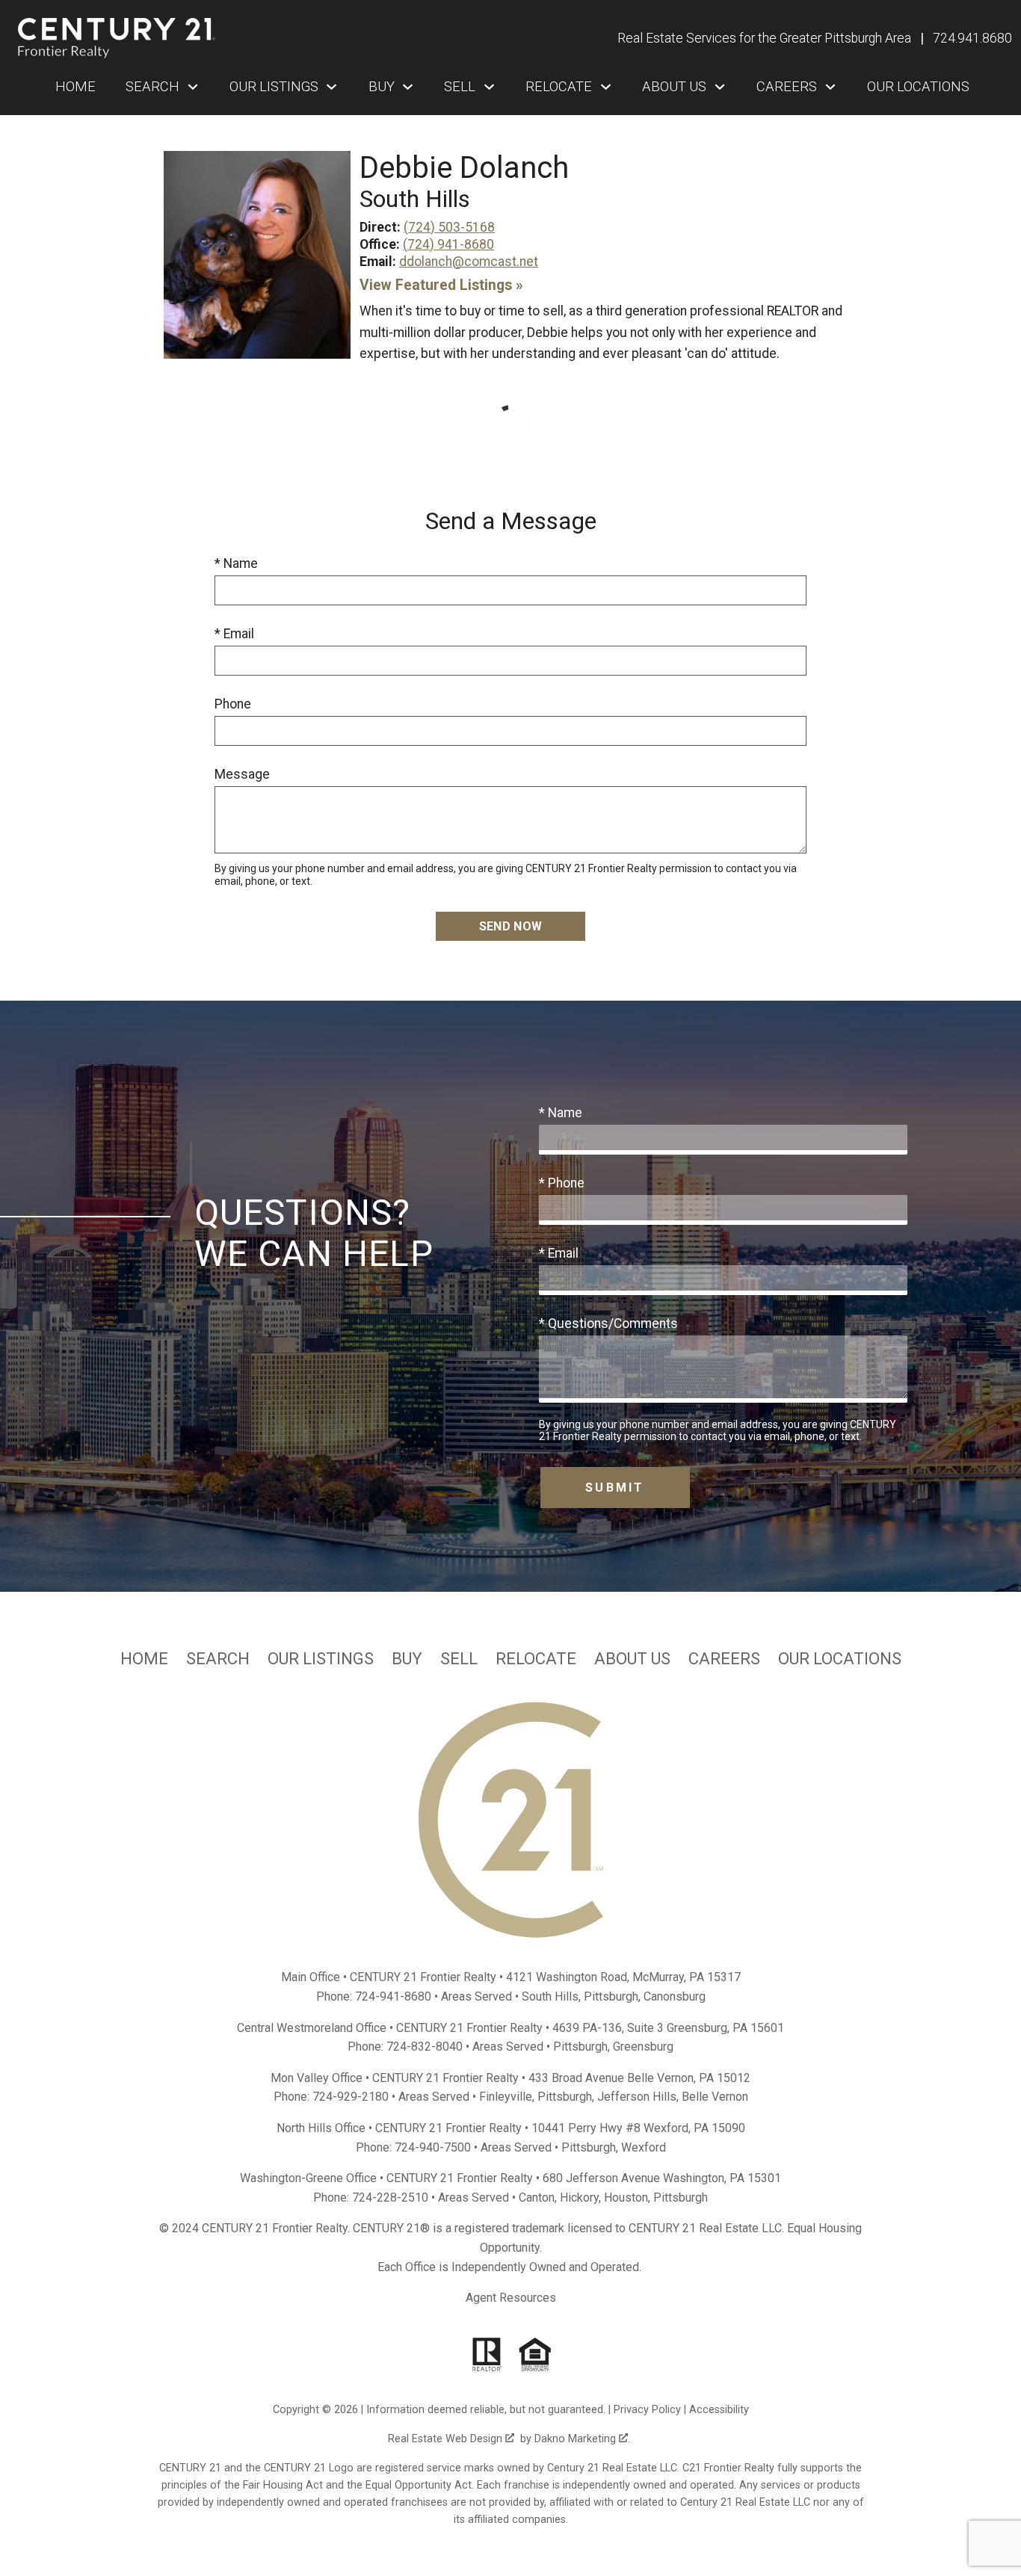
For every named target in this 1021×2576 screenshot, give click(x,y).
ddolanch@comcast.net (469, 262)
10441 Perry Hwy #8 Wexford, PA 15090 (638, 2128)
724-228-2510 (390, 2197)
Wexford (644, 2147)
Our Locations (918, 87)
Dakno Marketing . (582, 2439)
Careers (724, 1659)
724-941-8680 (393, 1996)
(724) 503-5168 (449, 227)
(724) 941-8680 (448, 244)
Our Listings (321, 1659)
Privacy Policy (647, 2410)
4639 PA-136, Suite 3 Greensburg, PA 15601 (668, 2028)
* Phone (562, 1183)
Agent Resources (511, 2298)
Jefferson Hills (637, 2097)
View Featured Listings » (441, 285)
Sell (459, 1659)
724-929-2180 (351, 2097)
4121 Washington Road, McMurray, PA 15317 (623, 1977)
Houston (626, 2197)
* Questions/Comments (608, 1323)
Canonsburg (675, 1996)
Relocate (536, 1659)
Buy (407, 1659)
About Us (632, 1659)
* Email (234, 634)
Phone (233, 704)
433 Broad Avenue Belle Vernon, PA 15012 (639, 2078)
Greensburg (643, 2047)
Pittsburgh (611, 1996)
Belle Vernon (715, 2097)
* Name (236, 563)
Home (75, 87)
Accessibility (719, 2410)
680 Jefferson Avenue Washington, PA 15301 (662, 2178)
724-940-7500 (433, 2147)
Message (242, 774)
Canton (537, 2197)
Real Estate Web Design (447, 2439)
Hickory (579, 2197)
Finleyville (506, 2097)
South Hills (550, 1996)
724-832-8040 (425, 2047)
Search (218, 1659)
